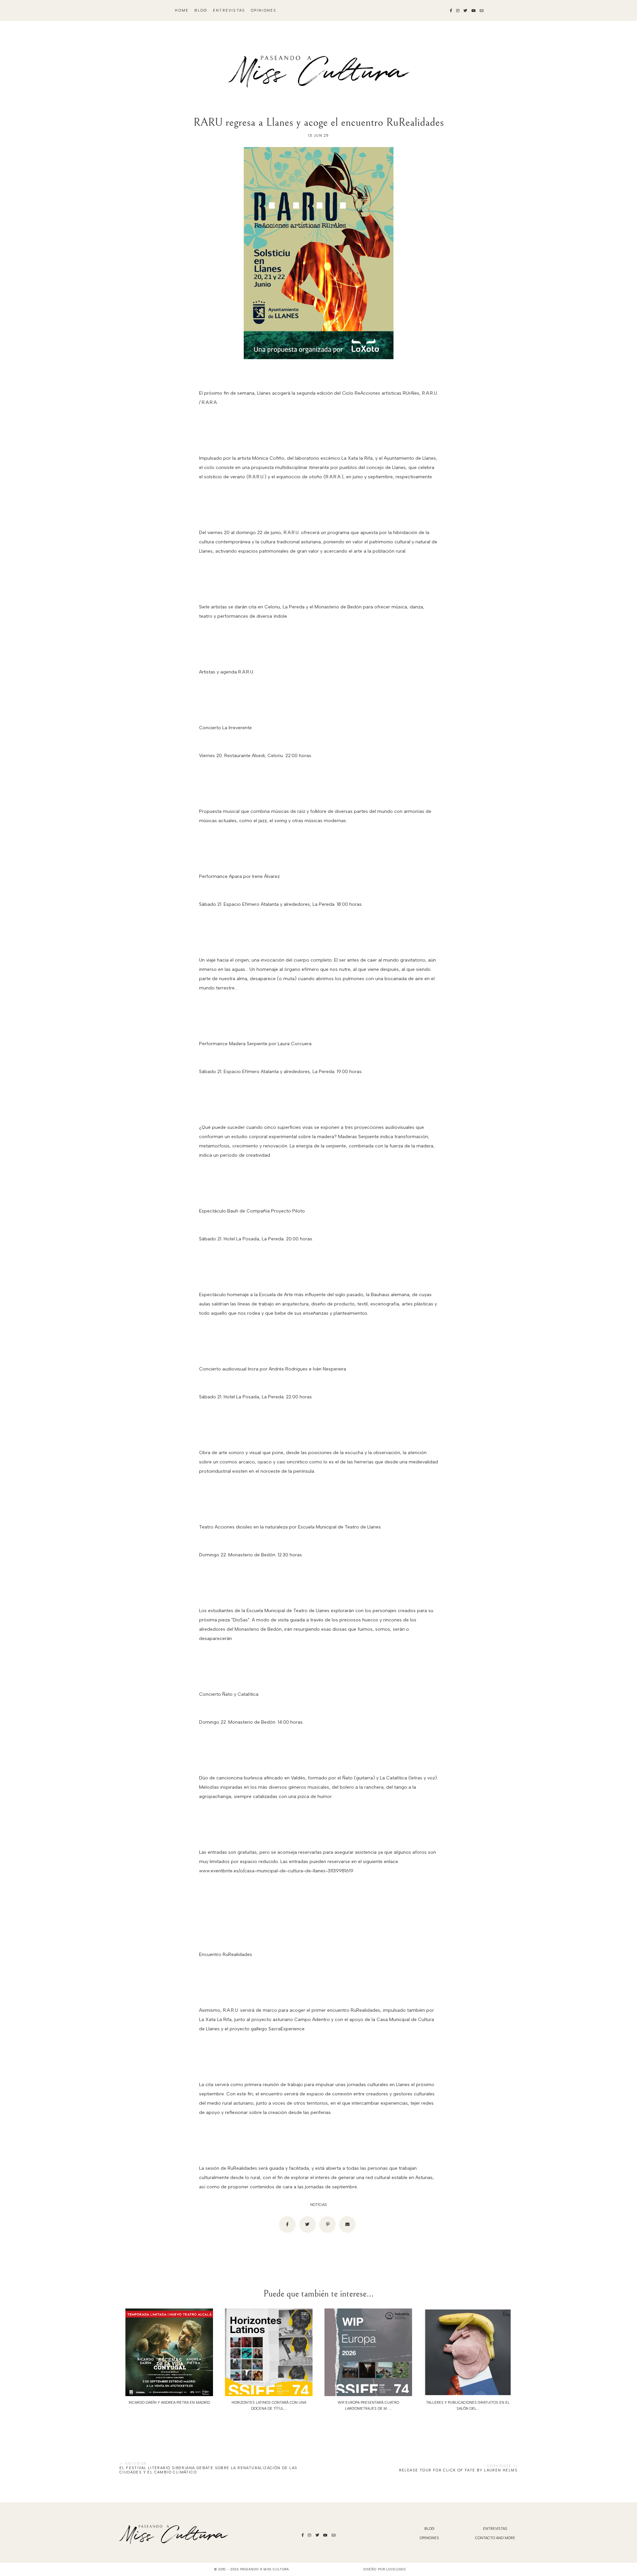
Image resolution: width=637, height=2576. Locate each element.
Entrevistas (229, 10)
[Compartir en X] (308, 2225)
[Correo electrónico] (347, 2225)
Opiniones (264, 10)
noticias (319, 2205)
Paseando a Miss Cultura (265, 2569)
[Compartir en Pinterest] (327, 2225)
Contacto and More (495, 2538)
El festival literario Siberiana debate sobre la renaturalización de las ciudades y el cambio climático (208, 2470)
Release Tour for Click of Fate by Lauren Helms (458, 2470)
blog (201, 10)
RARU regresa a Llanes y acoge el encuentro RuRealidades (319, 122)
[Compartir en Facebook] (287, 2225)
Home (182, 10)
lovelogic (396, 2569)
